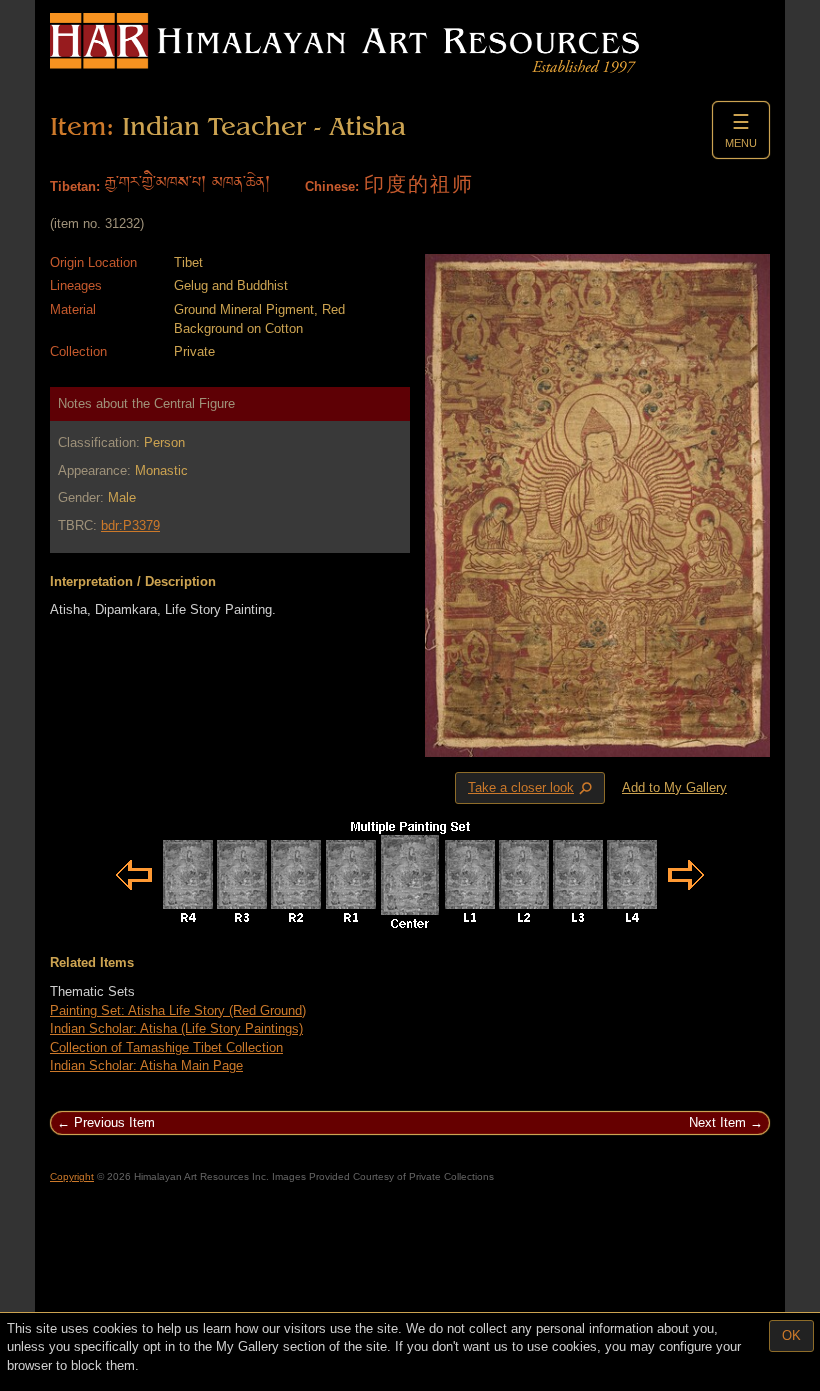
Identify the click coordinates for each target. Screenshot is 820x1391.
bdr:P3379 (130, 525)
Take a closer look (532, 788)
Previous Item (114, 1122)
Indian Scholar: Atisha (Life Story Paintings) (176, 1028)
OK (791, 1335)
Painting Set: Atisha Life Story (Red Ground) (178, 1010)
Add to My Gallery (674, 787)
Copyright (72, 1176)
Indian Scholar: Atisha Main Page (146, 1065)
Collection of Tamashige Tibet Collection (166, 1047)
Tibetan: (75, 186)
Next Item (717, 1122)
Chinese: (332, 186)
